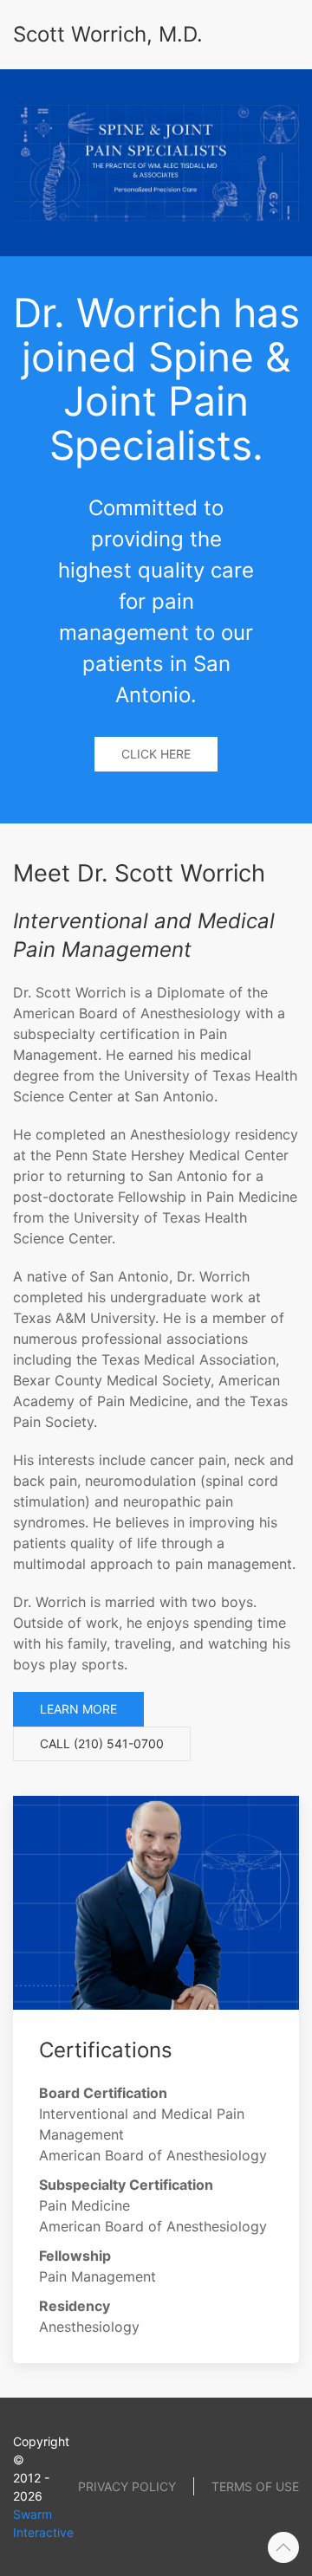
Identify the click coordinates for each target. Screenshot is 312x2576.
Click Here (156, 754)
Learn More (78, 1709)
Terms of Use (255, 2486)
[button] (283, 2547)
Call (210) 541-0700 (102, 1743)
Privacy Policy (127, 2486)
